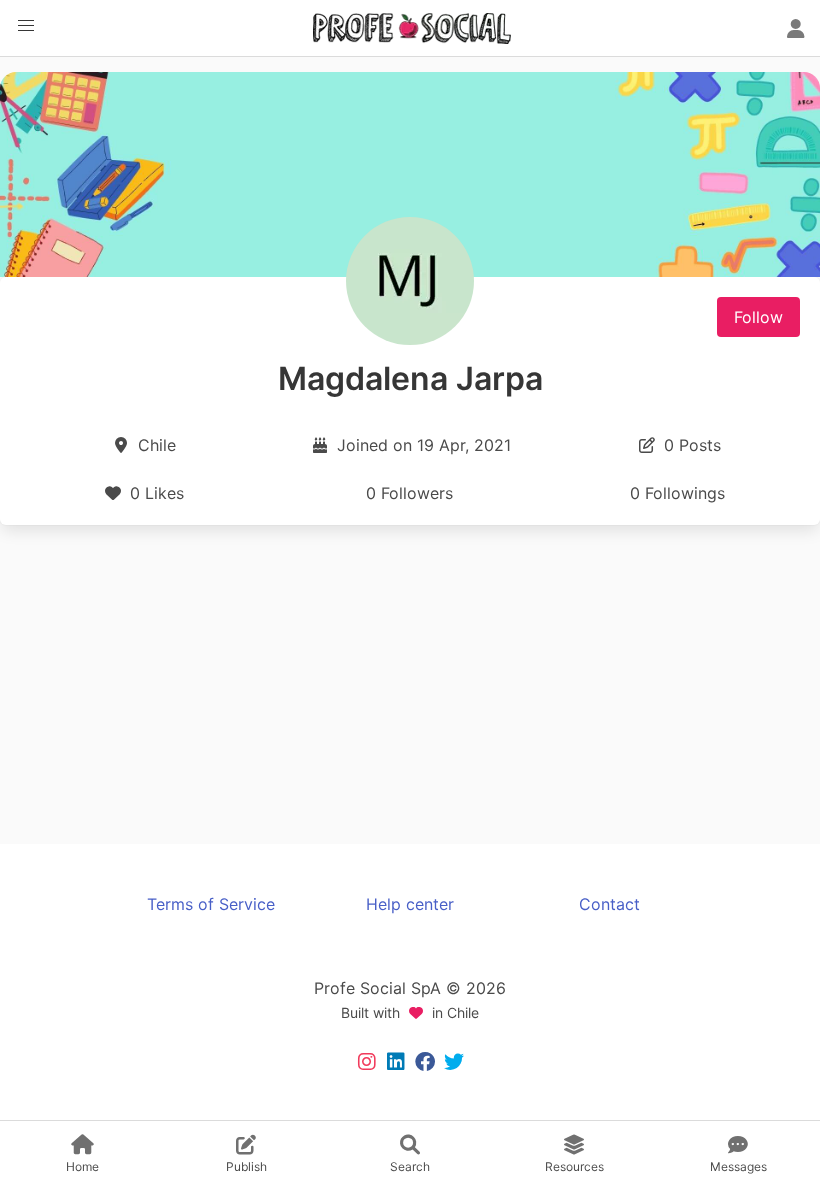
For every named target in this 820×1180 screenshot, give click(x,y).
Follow (758, 317)
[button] (26, 26)
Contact (609, 904)
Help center (410, 904)
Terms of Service (211, 904)
